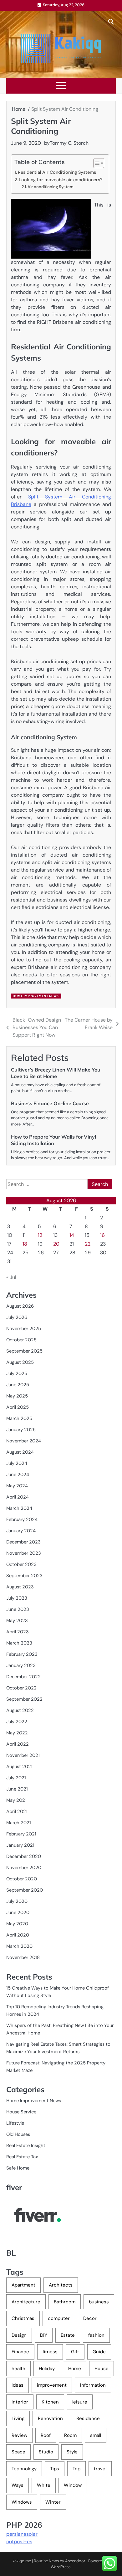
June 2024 (18, 1475)
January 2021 (20, 1845)
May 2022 (17, 1733)
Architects (61, 2285)
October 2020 (22, 1879)
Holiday (47, 2369)
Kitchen (50, 2402)
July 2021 (16, 1778)
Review (19, 2435)
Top (76, 2469)
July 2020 (17, 1901)
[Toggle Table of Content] (96, 163)
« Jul (11, 1277)
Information (93, 2385)
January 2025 (21, 1430)
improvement (52, 2385)
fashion (96, 2335)
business (99, 2302)
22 (88, 1244)
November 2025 (24, 1329)
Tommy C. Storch (69, 143)
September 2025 (24, 1351)
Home (75, 2369)
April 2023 (18, 1632)
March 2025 (19, 1418)
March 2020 (19, 1946)
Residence (88, 2418)
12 (40, 1235)
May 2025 (17, 1396)
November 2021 (23, 1755)
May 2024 (17, 1486)
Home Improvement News (36, 996)
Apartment (23, 2285)
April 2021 (17, 1811)
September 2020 (25, 1890)
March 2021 (19, 1823)
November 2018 (23, 1957)
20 (56, 1244)
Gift (75, 2352)
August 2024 (20, 1452)
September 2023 (24, 1576)
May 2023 (17, 1621)
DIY (44, 2335)
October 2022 (21, 1688)
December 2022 (23, 1677)
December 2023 (23, 1542)
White (44, 2485)
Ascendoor (75, 2561)
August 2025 (20, 1362)
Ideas (18, 2385)
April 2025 (18, 1407)
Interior (20, 2402)
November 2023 (24, 1553)
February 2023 (22, 1654)
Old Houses (18, 2134)
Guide (99, 2352)
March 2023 (19, 1643)
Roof (46, 2435)
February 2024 (22, 1519)
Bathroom (65, 2302)
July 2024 (17, 1463)
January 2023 (21, 1665)
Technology (24, 2469)
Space (18, 2452)
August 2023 (20, 1587)
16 (102, 1235)
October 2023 (21, 1564)
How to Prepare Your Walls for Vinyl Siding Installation (53, 1140)
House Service (21, 2112)
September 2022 (24, 1699)
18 (25, 1244)
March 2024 (19, 1508)
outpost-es (19, 2542)
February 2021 (21, 1834)
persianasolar (22, 2534)
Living (18, 2418)
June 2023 (18, 1609)
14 (72, 1235)
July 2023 (17, 1598)
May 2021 (16, 1800)
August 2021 (19, 1767)
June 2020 (18, 1913)
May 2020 (17, 1924)
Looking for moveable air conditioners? (61, 180)
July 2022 (17, 1722)
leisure (80, 2402)
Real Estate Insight (26, 2146)
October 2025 (21, 1340)
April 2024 (18, 1497)
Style (72, 2452)
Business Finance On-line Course (50, 1103)
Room (70, 2435)
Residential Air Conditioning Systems (57, 172)
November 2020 (24, 1868)
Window (73, 2485)
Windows (22, 2502)
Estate (68, 2335)
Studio (46, 2452)
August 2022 (20, 1710)
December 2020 (24, 1856)
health (18, 2369)
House (102, 2369)
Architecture (26, 2302)
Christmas (23, 2318)
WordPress (61, 2567)
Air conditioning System (51, 187)
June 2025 (18, 1385)
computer (59, 2318)
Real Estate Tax (22, 2157)
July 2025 (17, 1373)
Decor (90, 2318)
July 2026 (17, 1317)
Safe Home (18, 2168)
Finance (20, 2352)
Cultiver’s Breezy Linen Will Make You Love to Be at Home (56, 1073)
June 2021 (17, 1789)
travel (100, 2469)
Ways (18, 2485)
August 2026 (20, 1306)
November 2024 (24, 1441)
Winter (53, 2502)
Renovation (50, 2418)
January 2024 (21, 1531)
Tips (55, 2469)
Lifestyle (15, 2123)
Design (19, 2335)
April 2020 (18, 1935)
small (96, 2435)
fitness (50, 2352)
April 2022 (18, 1744)
